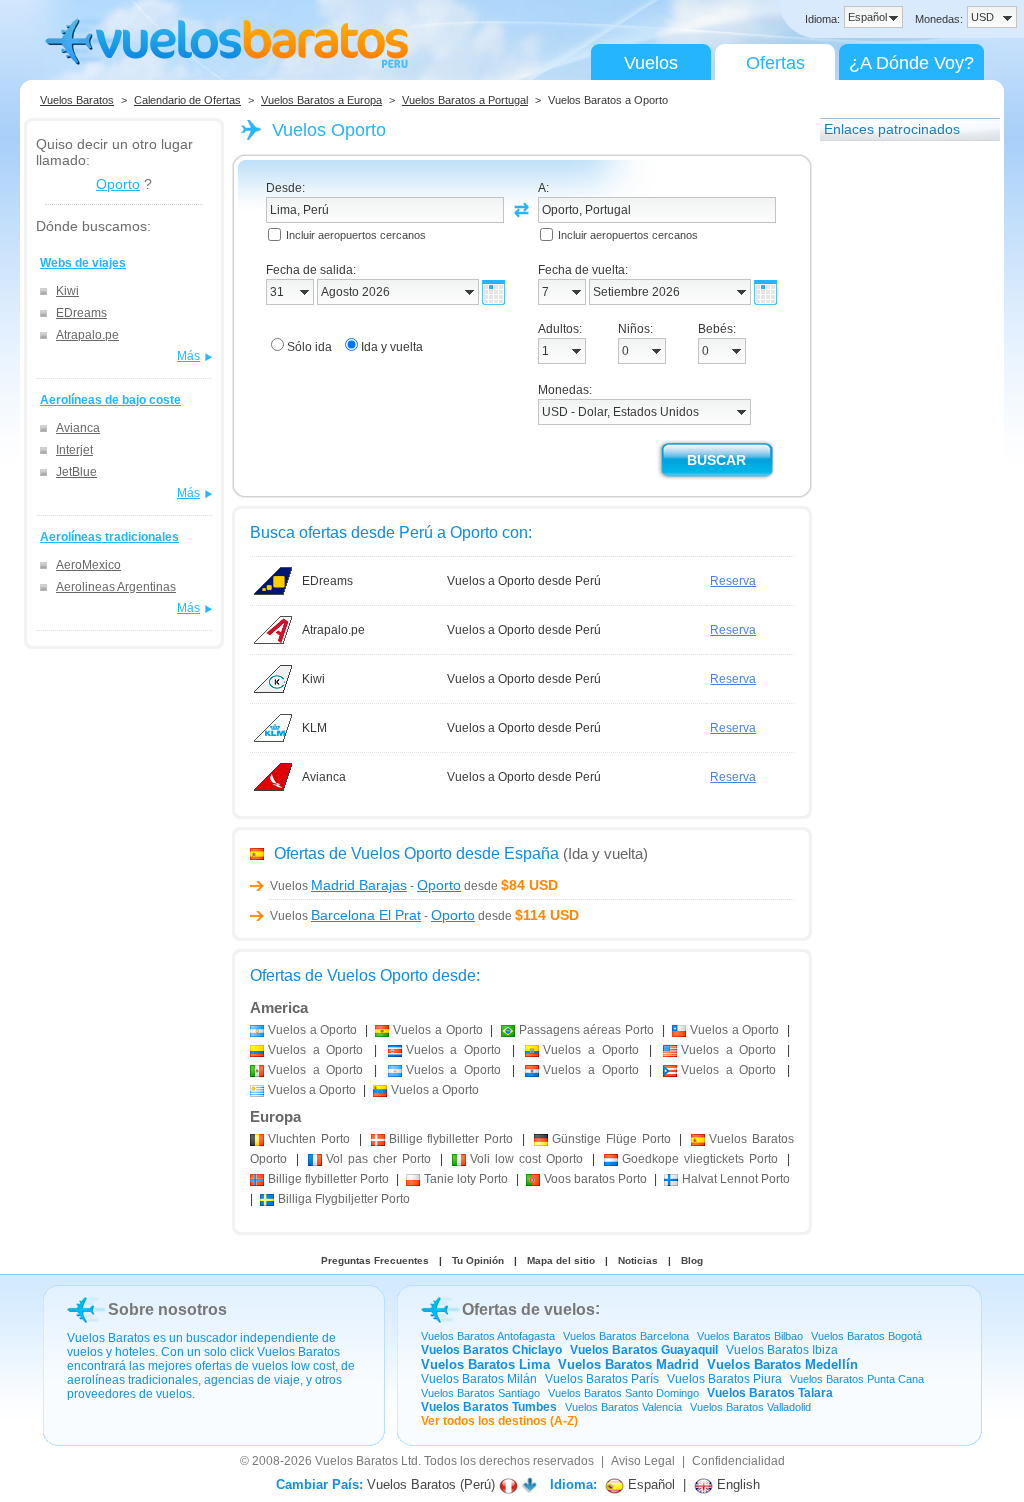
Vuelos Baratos (77, 100)
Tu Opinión (478, 1260)
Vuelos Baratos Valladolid (750, 1407)
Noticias (638, 1260)
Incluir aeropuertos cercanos (356, 235)
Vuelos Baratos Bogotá (866, 1336)
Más (188, 356)
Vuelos (651, 63)
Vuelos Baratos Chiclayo (491, 1350)
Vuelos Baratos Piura (724, 1379)
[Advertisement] (900, 453)
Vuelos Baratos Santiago (480, 1393)
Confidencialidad (738, 1461)
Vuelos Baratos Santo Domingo (623, 1393)
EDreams (81, 313)
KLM (314, 728)
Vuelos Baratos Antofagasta (488, 1336)
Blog (692, 1260)
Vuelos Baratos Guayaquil (644, 1350)
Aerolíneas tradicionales (109, 537)
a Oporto (312, 1030)
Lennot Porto (736, 1179)
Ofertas (775, 63)
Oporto (118, 184)
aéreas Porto (586, 1030)
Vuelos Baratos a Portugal (465, 100)
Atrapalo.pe (87, 335)
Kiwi (67, 291)
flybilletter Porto (451, 1139)
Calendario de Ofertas (187, 100)
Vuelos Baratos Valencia (623, 1407)
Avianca (78, 428)
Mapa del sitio (561, 1260)
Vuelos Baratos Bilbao (750, 1336)
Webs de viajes (83, 263)
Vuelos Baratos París (602, 1379)
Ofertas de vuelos (528, 1309)
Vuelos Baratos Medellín (782, 1364)
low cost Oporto (526, 1159)
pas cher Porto (378, 1159)
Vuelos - (365, 886)
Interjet (74, 450)
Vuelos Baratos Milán (479, 1379)
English (736, 1484)
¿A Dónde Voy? (911, 63)
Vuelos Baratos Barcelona (626, 1336)
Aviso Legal (643, 1461)
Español (649, 1484)
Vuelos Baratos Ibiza (782, 1350)
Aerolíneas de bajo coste (110, 400)
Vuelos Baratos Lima (485, 1364)
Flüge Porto (611, 1139)
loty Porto (466, 1179)
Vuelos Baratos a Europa (321, 100)
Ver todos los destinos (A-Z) (499, 1421)
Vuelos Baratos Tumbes (489, 1407)
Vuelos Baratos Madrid (628, 1364)
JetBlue (76, 472)
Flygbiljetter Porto (344, 1199)
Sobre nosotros (167, 1309)
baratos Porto (595, 1179)
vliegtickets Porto (700, 1159)
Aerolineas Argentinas (116, 587)
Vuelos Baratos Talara (770, 1393)
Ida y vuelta (392, 347)
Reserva (733, 581)
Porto (309, 1139)
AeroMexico (88, 565)
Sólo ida (309, 347)
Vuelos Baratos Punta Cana (857, 1379)
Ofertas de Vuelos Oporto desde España (416, 853)
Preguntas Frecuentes (375, 1260)
